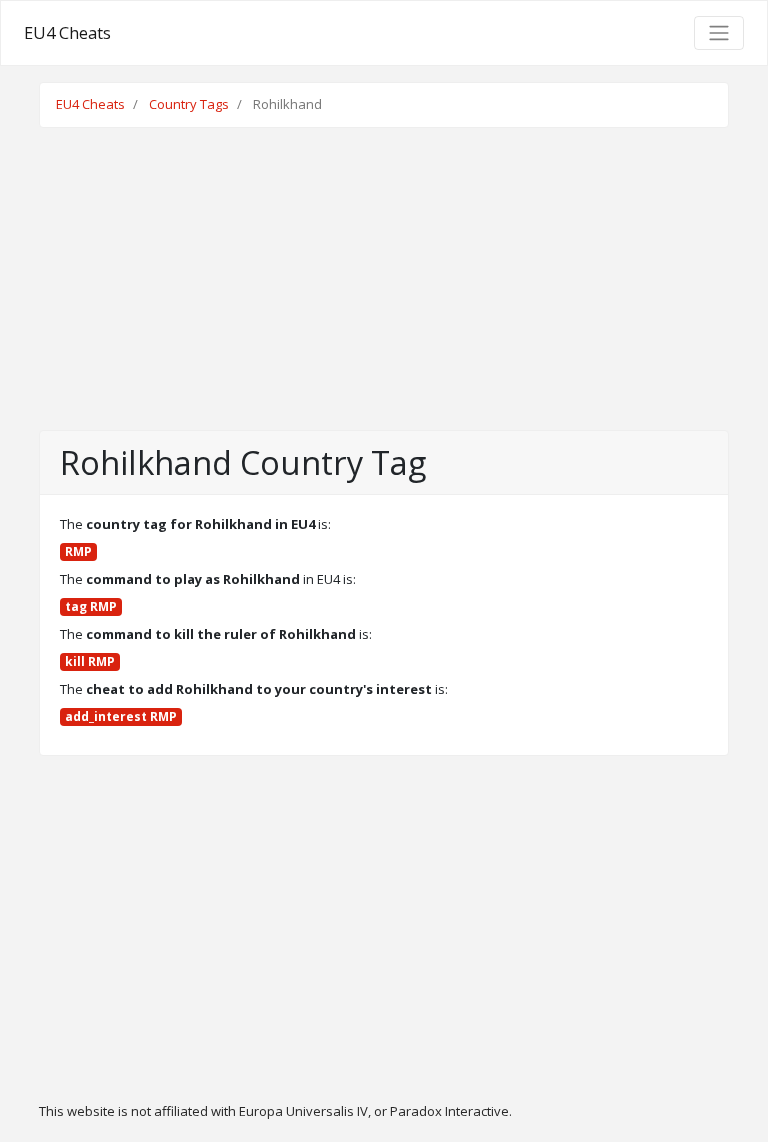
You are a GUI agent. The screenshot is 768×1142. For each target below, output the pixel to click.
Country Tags (189, 104)
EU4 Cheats (67, 33)
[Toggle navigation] (719, 33)
